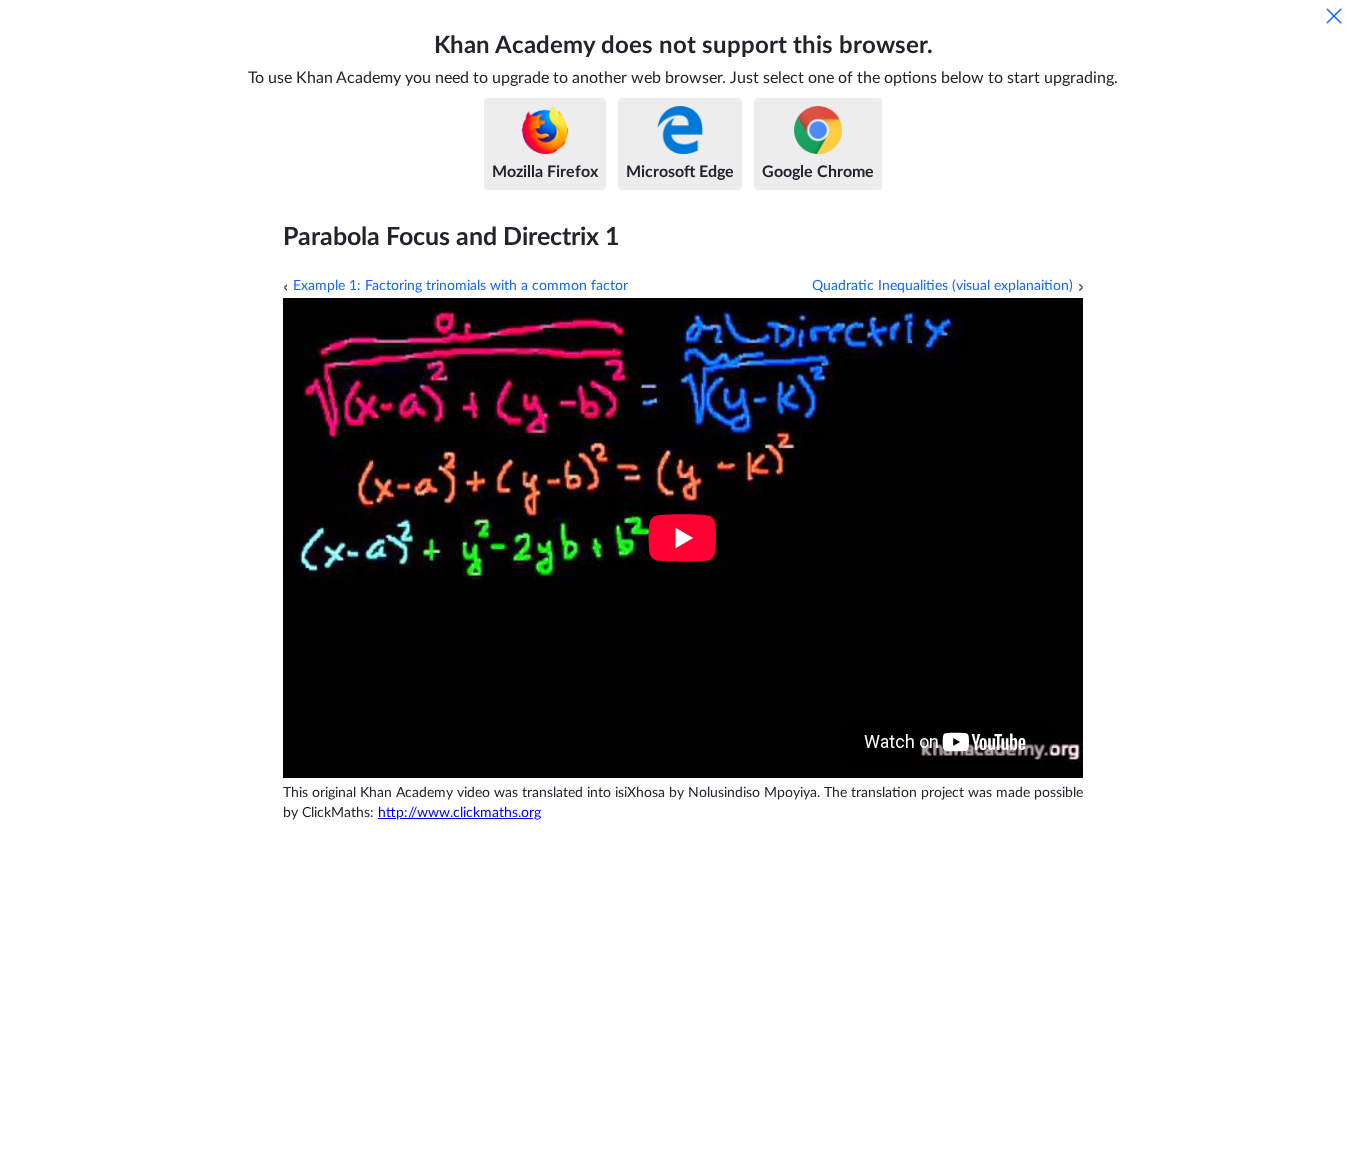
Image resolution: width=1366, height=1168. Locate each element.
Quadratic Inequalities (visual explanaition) (942, 286)
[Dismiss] (1334, 16)
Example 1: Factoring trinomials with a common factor (460, 286)
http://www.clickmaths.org (459, 813)
